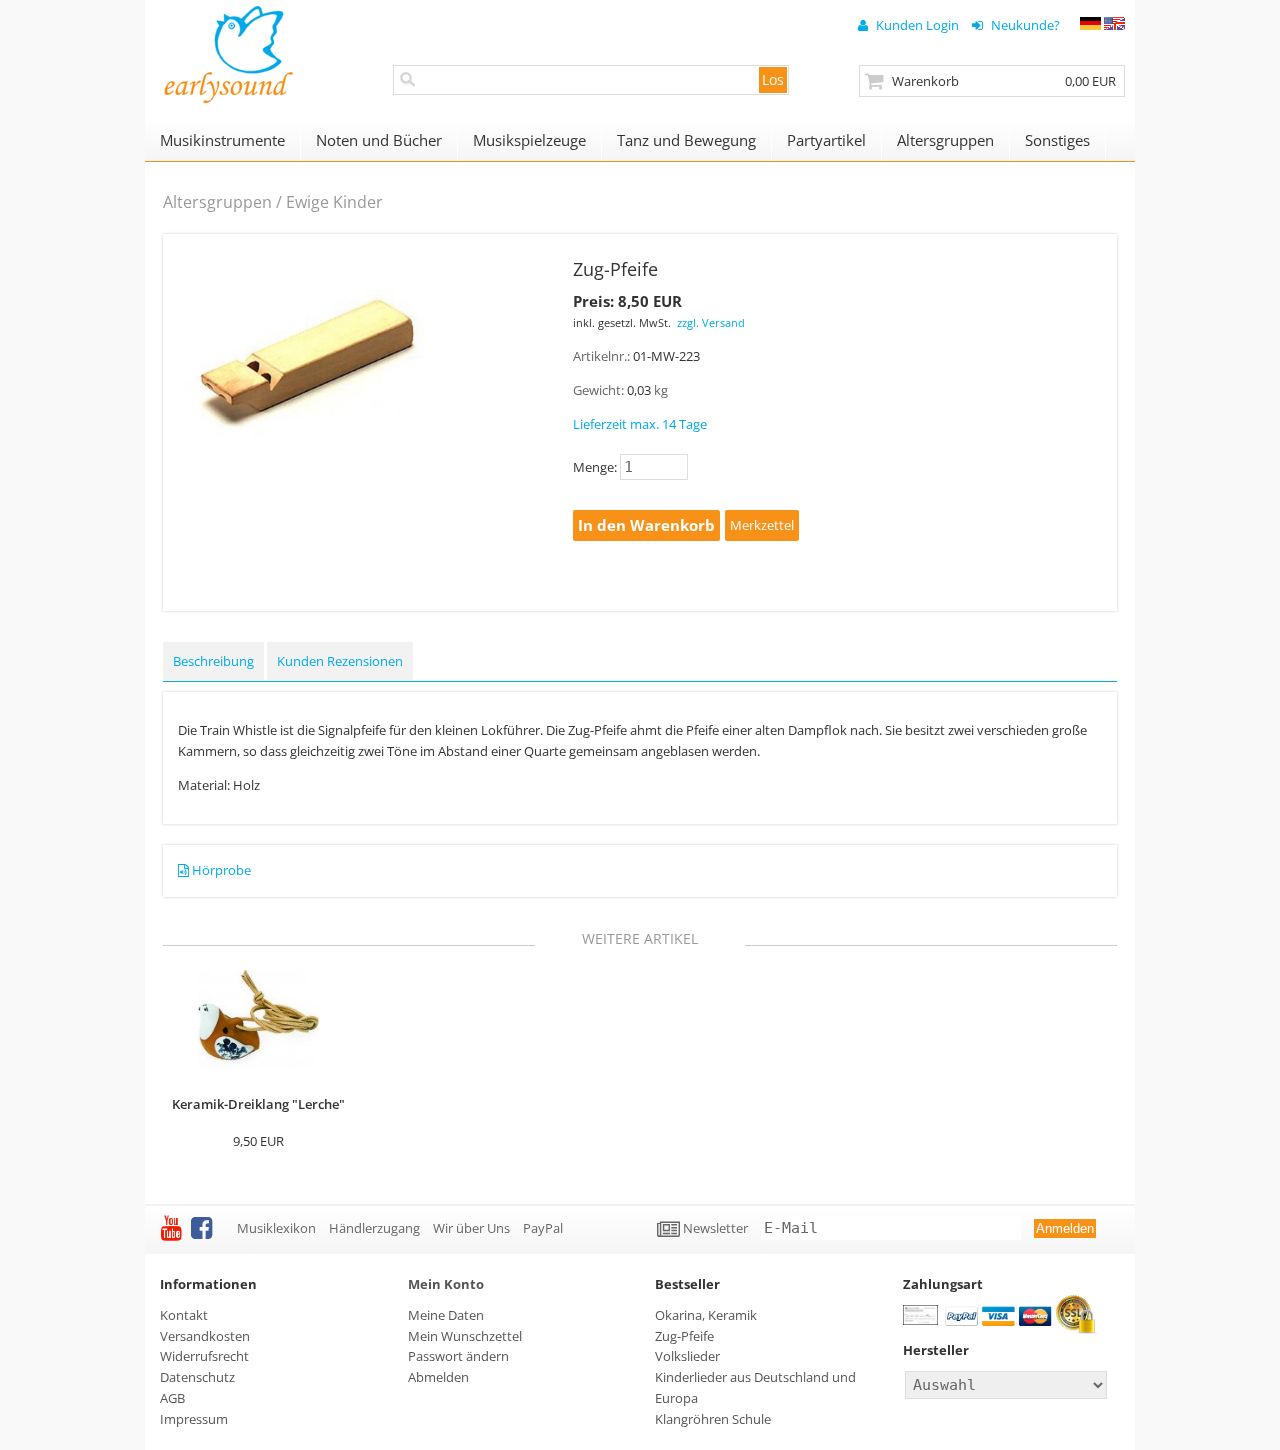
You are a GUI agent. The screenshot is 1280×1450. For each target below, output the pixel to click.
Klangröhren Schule (713, 1419)
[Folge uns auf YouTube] (171, 1227)
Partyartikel (826, 140)
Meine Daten (446, 1315)
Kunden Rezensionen (340, 661)
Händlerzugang (374, 1228)
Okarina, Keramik (706, 1315)
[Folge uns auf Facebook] (201, 1227)
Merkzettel (762, 525)
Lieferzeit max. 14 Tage (640, 424)
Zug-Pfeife (684, 1336)
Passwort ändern (458, 1356)
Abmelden (438, 1377)
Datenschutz (197, 1377)
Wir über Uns (471, 1228)
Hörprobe (221, 870)
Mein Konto (446, 1284)
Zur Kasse (992, 81)
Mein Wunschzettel (465, 1336)
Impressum (194, 1419)
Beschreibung (213, 661)
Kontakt (184, 1315)
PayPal (543, 1228)
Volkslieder (687, 1356)
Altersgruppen (945, 140)
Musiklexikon (276, 1228)
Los (773, 79)
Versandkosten (205, 1336)
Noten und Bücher (379, 140)
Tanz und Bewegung (686, 140)
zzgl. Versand (711, 322)
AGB (172, 1398)
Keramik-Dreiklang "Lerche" (258, 1104)
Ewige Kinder (334, 202)
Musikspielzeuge (529, 140)
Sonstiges (1057, 140)
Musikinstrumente (222, 140)
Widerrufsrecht (204, 1356)
